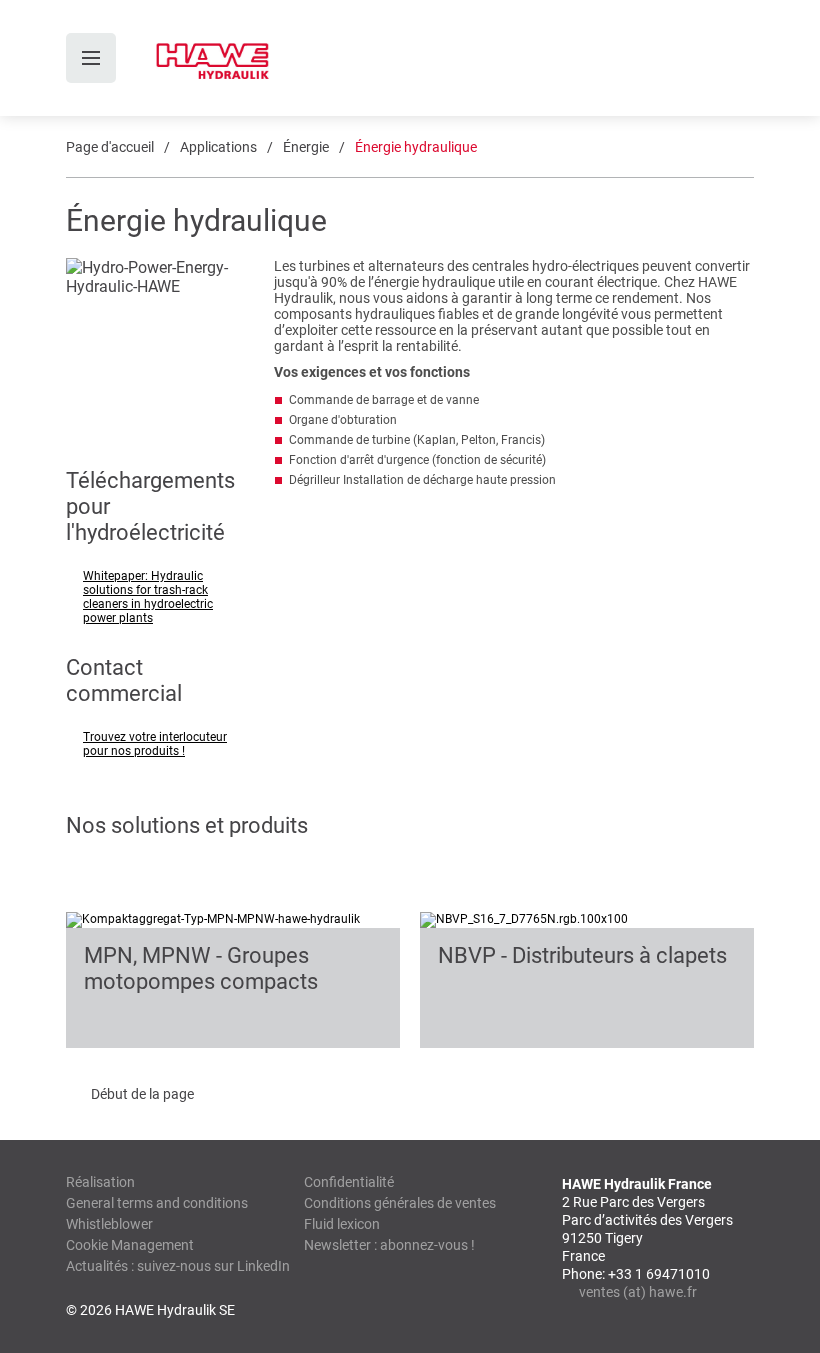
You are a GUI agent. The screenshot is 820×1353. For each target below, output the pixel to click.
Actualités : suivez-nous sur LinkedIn (178, 1266)
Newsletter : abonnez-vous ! (389, 1245)
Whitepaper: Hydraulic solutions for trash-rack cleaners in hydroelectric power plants (148, 597)
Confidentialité (349, 1182)
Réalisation (100, 1182)
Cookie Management (130, 1245)
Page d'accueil (110, 147)
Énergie (306, 147)
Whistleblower (109, 1224)
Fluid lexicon (342, 1224)
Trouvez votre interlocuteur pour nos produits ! (155, 744)
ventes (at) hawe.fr (638, 1292)
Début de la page (142, 1094)
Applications (218, 147)
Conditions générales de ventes (400, 1203)
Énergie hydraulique (416, 147)
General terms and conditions (157, 1203)
